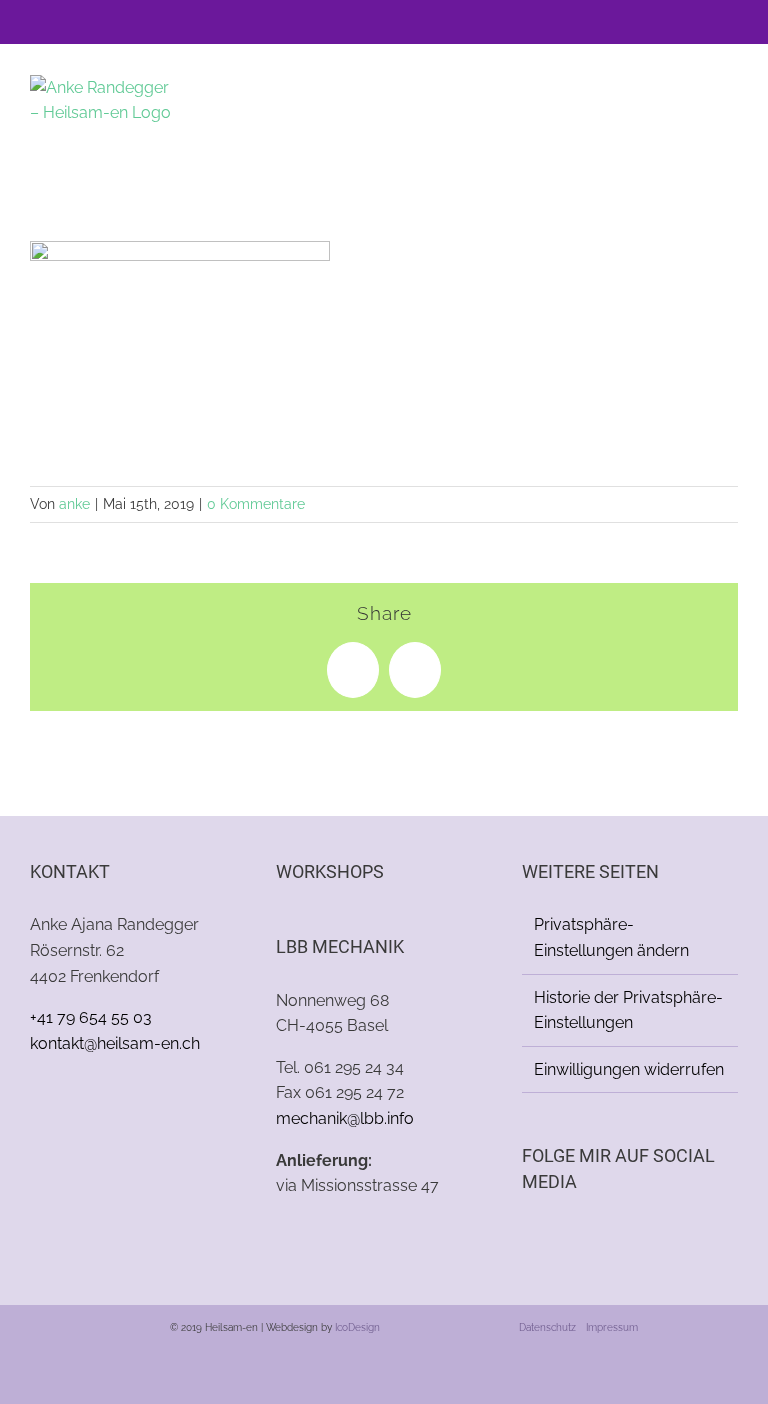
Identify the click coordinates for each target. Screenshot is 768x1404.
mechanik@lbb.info (345, 1118)
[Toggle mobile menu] (730, 105)
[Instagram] (555, 1235)
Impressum (612, 1327)
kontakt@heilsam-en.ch (115, 1043)
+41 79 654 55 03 (91, 1017)
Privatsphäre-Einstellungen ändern (611, 937)
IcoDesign (357, 1327)
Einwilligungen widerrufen (629, 1069)
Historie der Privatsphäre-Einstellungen (628, 1010)
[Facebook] (528, 1235)
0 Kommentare (256, 504)
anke (74, 504)
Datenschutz (547, 1327)
